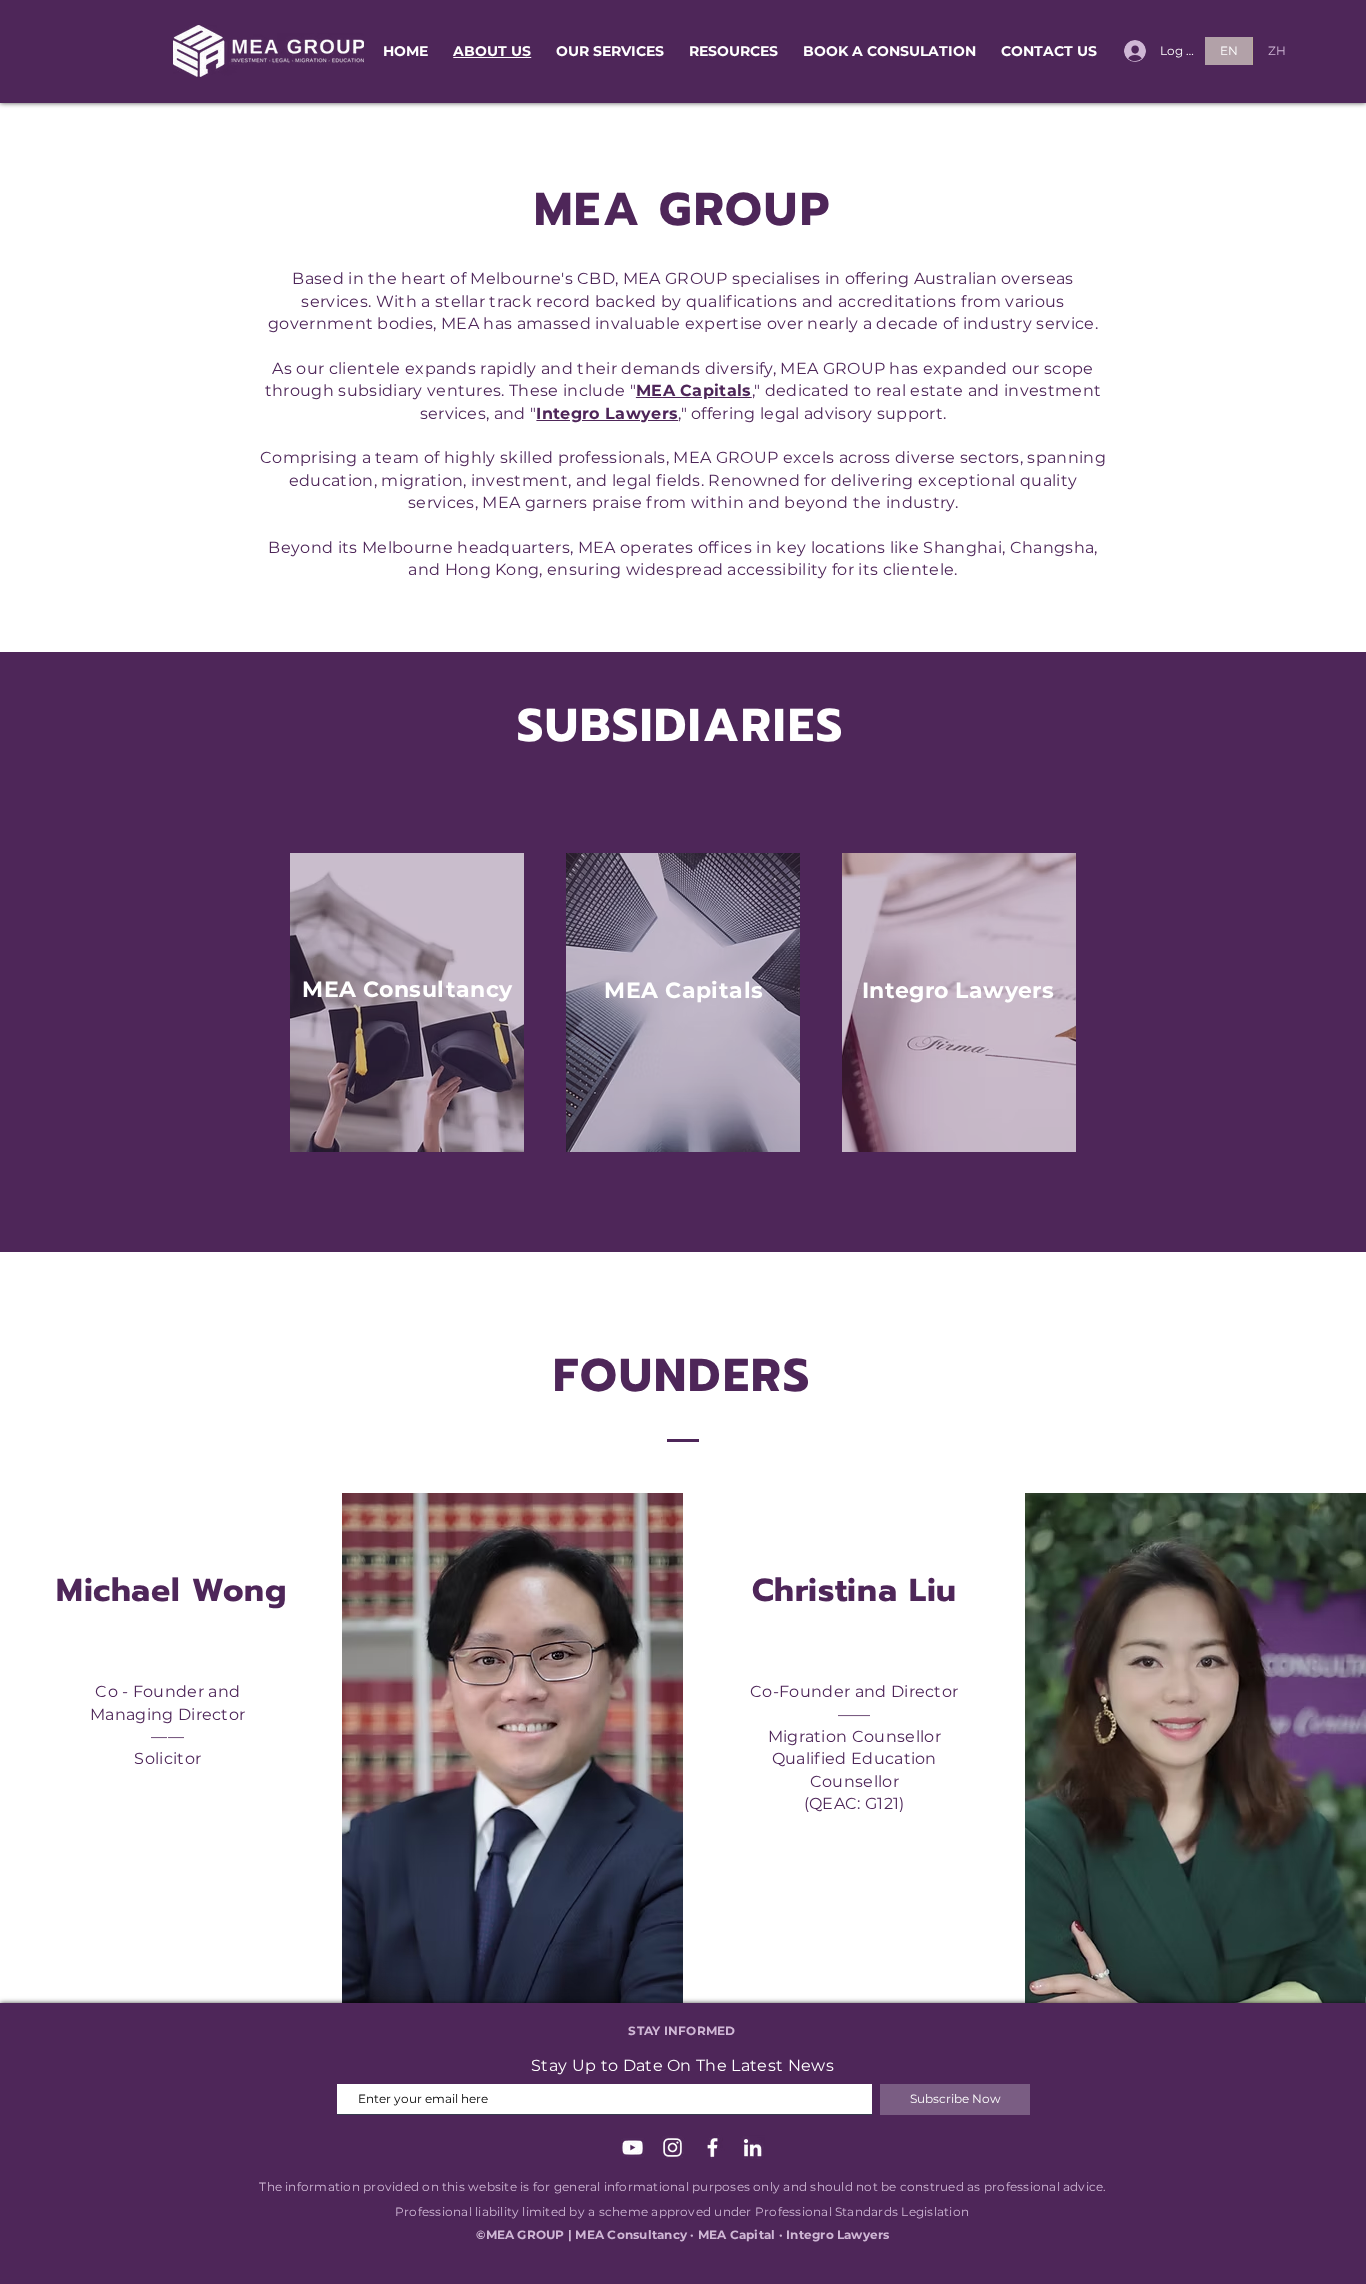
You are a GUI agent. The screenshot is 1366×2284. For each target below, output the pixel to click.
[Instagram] (672, 2147)
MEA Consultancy (407, 989)
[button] (610, 52)
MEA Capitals (683, 990)
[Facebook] (712, 2147)
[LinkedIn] (752, 2147)
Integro (909, 990)
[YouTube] (632, 2147)
